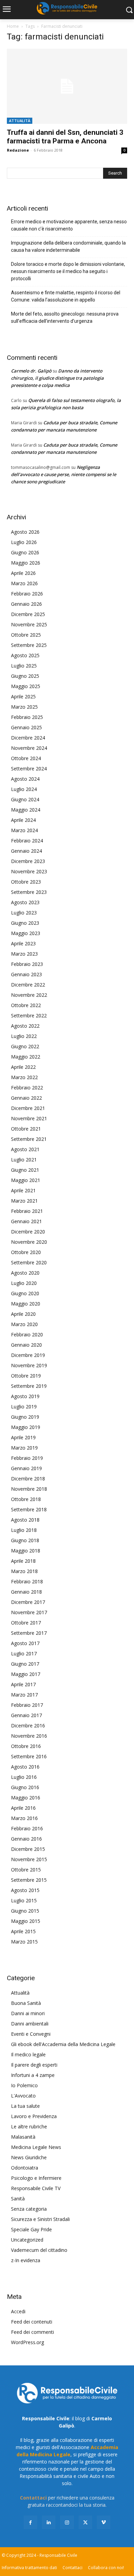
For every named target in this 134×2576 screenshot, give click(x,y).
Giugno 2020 (25, 1293)
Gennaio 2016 (26, 1839)
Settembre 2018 (29, 1509)
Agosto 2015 (25, 1890)
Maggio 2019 (26, 1427)
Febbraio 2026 (27, 594)
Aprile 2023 (23, 943)
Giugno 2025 (25, 676)
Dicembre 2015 (28, 1849)
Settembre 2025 (29, 645)
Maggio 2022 (26, 1057)
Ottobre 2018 (26, 1499)
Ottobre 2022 (26, 1005)
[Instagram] (67, 2522)
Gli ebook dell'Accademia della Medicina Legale (63, 2044)
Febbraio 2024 (27, 841)
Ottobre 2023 (26, 882)
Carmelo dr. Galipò (31, 371)
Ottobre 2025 (26, 635)
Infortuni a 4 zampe (33, 2075)
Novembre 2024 (29, 748)
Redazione (18, 150)
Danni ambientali (30, 2024)
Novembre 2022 (29, 995)
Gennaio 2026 (26, 604)
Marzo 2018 (24, 1571)
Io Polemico (24, 2085)
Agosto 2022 (25, 1026)
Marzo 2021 (24, 1201)
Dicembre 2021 (28, 1108)
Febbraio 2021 (27, 1211)
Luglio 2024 (24, 789)
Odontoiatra (25, 2168)
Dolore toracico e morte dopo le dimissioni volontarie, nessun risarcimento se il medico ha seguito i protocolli (68, 271)
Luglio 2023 (24, 913)
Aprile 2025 (23, 696)
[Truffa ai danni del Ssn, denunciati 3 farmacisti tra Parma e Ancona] (67, 86)
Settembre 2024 (29, 769)
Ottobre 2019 (26, 1376)
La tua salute (25, 2106)
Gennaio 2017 (26, 1715)
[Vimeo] (104, 2522)
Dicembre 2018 (28, 1479)
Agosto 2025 (25, 655)
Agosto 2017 (25, 1643)
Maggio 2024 (26, 810)
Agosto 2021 (25, 1149)
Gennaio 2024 (26, 851)
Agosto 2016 (25, 1767)
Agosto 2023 (25, 902)
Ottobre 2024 (26, 758)
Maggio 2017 (26, 1674)
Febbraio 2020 (27, 1334)
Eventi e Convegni (31, 2034)
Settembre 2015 (29, 1880)
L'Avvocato (23, 2096)
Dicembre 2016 (28, 1726)
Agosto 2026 (25, 532)
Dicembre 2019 (28, 1355)
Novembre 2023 (29, 871)
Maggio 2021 (26, 1180)
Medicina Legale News (36, 2147)
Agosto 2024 (25, 779)
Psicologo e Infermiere (36, 2178)
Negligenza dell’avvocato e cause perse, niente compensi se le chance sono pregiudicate (64, 474)
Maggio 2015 (26, 1921)
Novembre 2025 (29, 624)
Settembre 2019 (29, 1386)
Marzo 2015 (24, 1942)
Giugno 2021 (25, 1170)
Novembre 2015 (29, 1859)
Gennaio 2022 (26, 1098)
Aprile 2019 (23, 1437)
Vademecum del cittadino (39, 2250)
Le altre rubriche (29, 2126)
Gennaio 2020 (26, 1345)
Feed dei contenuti (32, 2322)
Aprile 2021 (23, 1190)
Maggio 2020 (26, 1304)
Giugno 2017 (25, 1664)
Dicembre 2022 (28, 985)
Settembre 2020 (29, 1262)
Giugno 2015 (25, 1911)
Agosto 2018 (25, 1520)
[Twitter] (85, 2522)
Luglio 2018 (24, 1530)
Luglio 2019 (24, 1407)
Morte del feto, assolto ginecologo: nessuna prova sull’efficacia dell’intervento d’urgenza (65, 317)
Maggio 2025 (26, 686)
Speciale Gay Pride (31, 2229)
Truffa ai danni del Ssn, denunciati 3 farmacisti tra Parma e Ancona (65, 137)
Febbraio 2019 (27, 1458)
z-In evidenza (26, 2260)
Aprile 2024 (23, 820)
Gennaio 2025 (26, 727)
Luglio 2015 (24, 1900)
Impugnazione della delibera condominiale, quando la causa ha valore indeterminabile (68, 246)
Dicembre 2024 (28, 738)
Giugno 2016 (25, 1787)
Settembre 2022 (29, 1015)
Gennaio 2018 (26, 1592)
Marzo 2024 (24, 830)
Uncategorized (27, 2240)
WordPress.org (27, 2342)
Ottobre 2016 (26, 1746)
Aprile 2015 (23, 1931)
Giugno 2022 (25, 1046)
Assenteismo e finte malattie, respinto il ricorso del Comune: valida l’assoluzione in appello (66, 296)
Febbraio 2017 (27, 1705)
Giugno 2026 (25, 552)
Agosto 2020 (25, 1273)
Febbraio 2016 (27, 1828)
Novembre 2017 (29, 1612)
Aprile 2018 (23, 1561)
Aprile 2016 (23, 1808)
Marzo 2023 (24, 954)
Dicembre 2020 (28, 1232)
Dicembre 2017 (28, 1602)
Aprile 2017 (23, 1684)
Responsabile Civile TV (36, 2188)
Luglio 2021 (24, 1160)
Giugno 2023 (25, 923)
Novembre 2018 (29, 1489)
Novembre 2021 (29, 1118)
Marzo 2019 (24, 1448)
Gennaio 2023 (26, 974)
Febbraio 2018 (27, 1581)
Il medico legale (28, 2054)
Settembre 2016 (29, 1756)
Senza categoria (29, 2209)
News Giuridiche (29, 2157)
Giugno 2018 (25, 1540)
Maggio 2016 (26, 1798)
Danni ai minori (28, 2013)
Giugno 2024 (25, 799)
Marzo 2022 (24, 1077)
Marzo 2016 (24, 1818)
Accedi (18, 2311)
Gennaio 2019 (26, 1468)
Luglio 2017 (24, 1653)
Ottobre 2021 (26, 1129)
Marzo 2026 (24, 583)
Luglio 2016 (24, 1777)
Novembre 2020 (29, 1242)
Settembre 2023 (29, 892)
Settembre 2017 (29, 1633)
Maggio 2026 (26, 563)
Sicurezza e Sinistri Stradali (40, 2219)
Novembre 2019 (29, 1365)
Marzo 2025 (24, 707)
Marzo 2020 (24, 1324)
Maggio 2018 (26, 1551)
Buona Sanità (26, 2003)
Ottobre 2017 (26, 1623)
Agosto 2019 (25, 1396)
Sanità (18, 2199)
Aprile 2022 (23, 1067)
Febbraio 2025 (27, 717)
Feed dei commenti (32, 2332)
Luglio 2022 (24, 1036)
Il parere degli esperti (34, 2065)
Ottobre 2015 (26, 1870)
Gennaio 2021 (26, 1221)
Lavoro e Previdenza (34, 2116)
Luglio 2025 (24, 666)
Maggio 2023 (26, 933)
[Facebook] (30, 2522)
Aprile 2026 (23, 573)
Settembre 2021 (29, 1139)
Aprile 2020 (23, 1314)
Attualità (20, 121)
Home (13, 26)
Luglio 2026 (24, 542)
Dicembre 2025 (28, 614)
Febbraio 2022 (27, 1088)
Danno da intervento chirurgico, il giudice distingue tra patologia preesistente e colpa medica (57, 378)
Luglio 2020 (24, 1283)
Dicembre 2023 (28, 861)
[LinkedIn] (49, 2522)
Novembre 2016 (29, 1736)
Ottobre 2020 (26, 1252)
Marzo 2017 (24, 1695)
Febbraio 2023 (27, 964)
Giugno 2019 (25, 1417)
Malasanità (23, 2137)
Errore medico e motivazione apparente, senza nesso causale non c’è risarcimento (69, 225)
